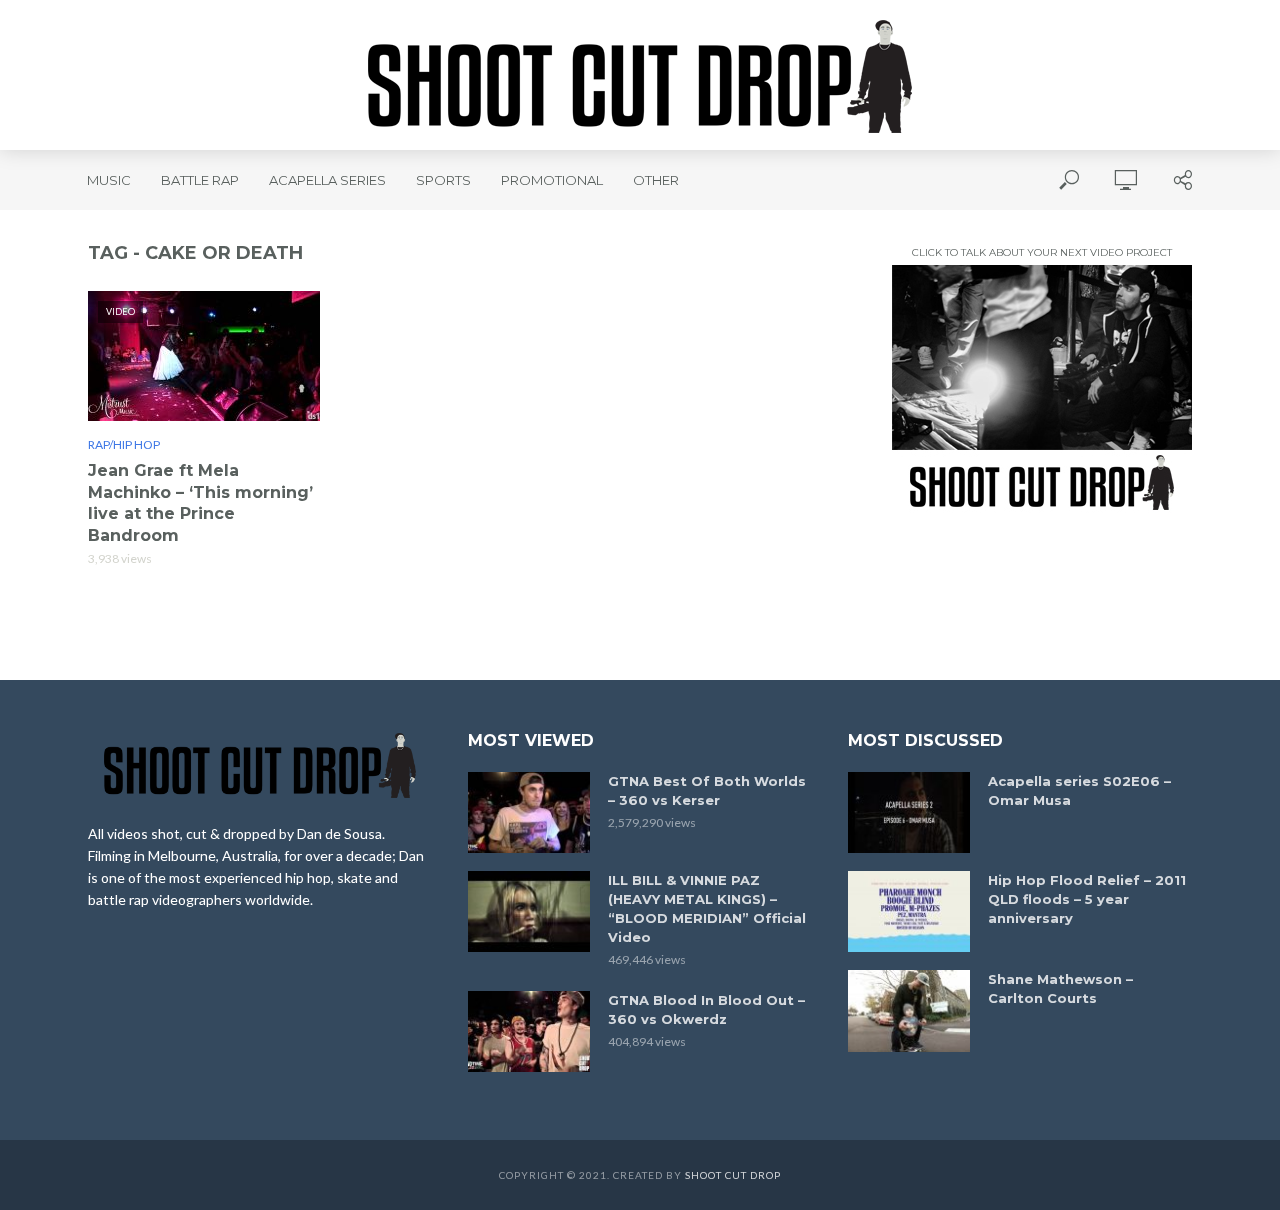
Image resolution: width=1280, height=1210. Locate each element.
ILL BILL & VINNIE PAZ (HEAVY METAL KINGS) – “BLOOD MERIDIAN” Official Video (707, 908)
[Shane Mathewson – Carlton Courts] (909, 1010)
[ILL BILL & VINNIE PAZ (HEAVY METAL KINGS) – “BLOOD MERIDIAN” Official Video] (529, 911)
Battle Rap (200, 180)
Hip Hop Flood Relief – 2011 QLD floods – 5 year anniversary (1087, 899)
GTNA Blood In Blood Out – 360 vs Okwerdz (706, 1009)
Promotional (552, 180)
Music (109, 180)
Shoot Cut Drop (733, 1175)
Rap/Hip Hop (124, 444)
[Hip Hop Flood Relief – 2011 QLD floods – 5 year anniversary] (909, 911)
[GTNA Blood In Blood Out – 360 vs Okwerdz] (529, 1031)
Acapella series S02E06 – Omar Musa (1079, 790)
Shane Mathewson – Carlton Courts (1060, 988)
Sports (443, 180)
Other (656, 180)
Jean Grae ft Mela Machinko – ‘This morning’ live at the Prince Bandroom (200, 503)
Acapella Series (327, 180)
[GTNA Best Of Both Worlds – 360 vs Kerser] (529, 812)
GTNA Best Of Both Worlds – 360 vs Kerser (707, 790)
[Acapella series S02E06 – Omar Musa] (909, 812)
